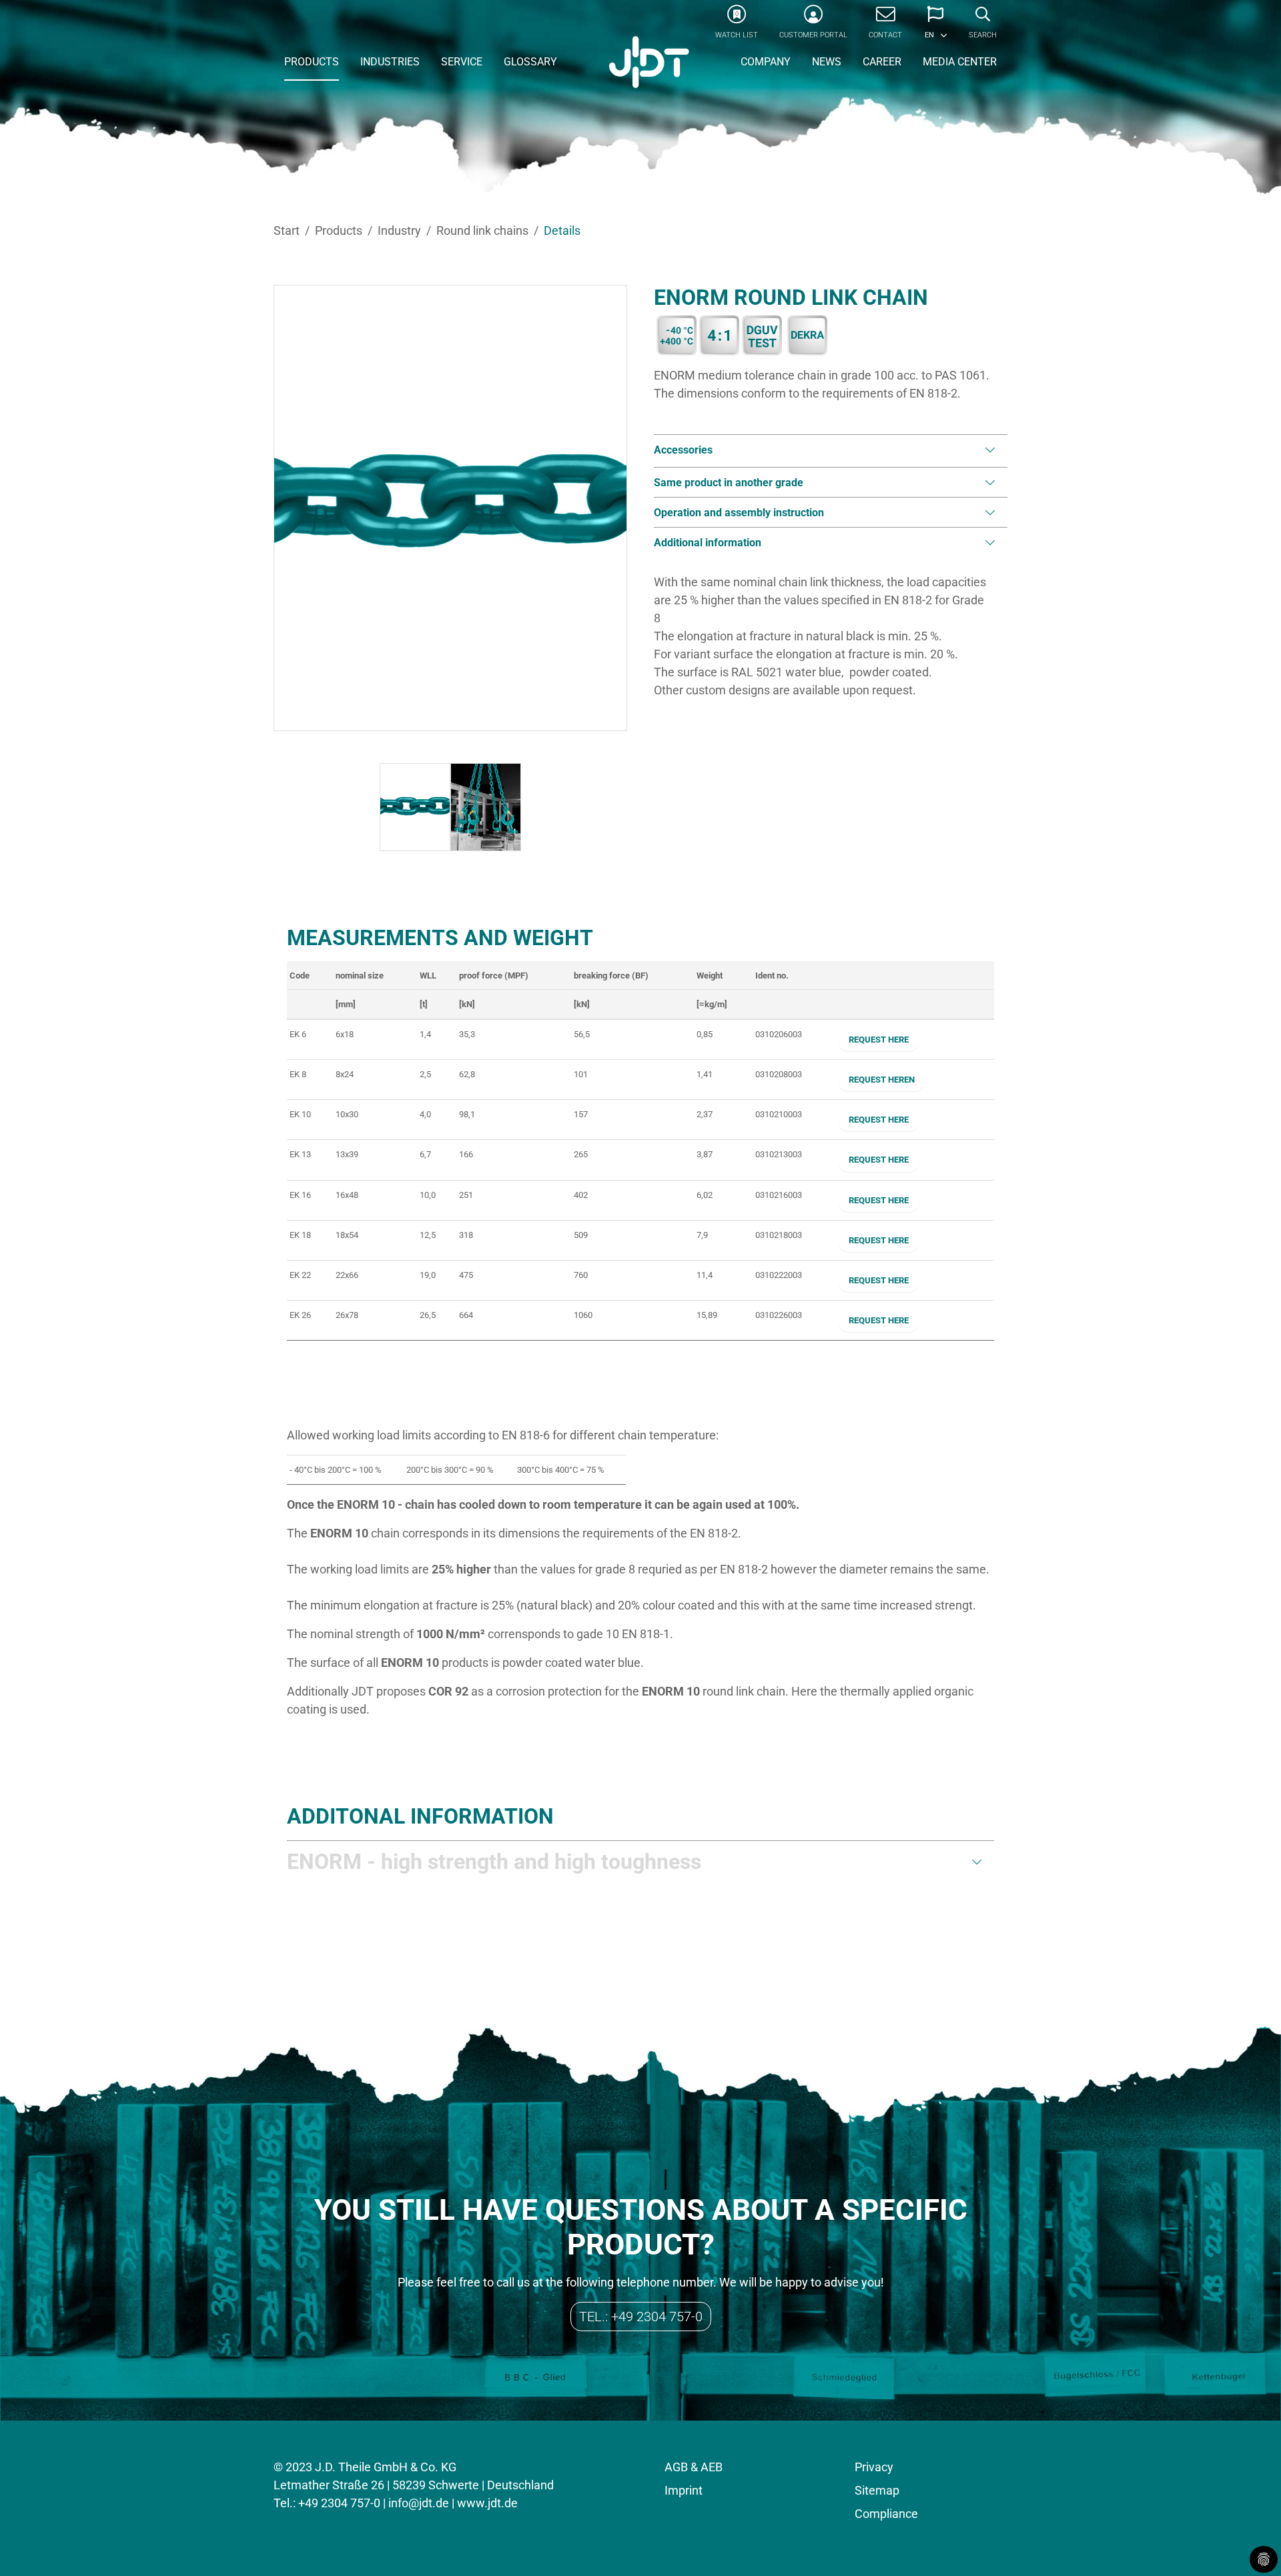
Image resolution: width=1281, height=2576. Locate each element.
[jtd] (649, 63)
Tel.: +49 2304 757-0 (641, 2317)
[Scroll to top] (1250, 2545)
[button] (935, 27)
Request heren (882, 1080)
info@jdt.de (419, 2503)
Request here (879, 1040)
